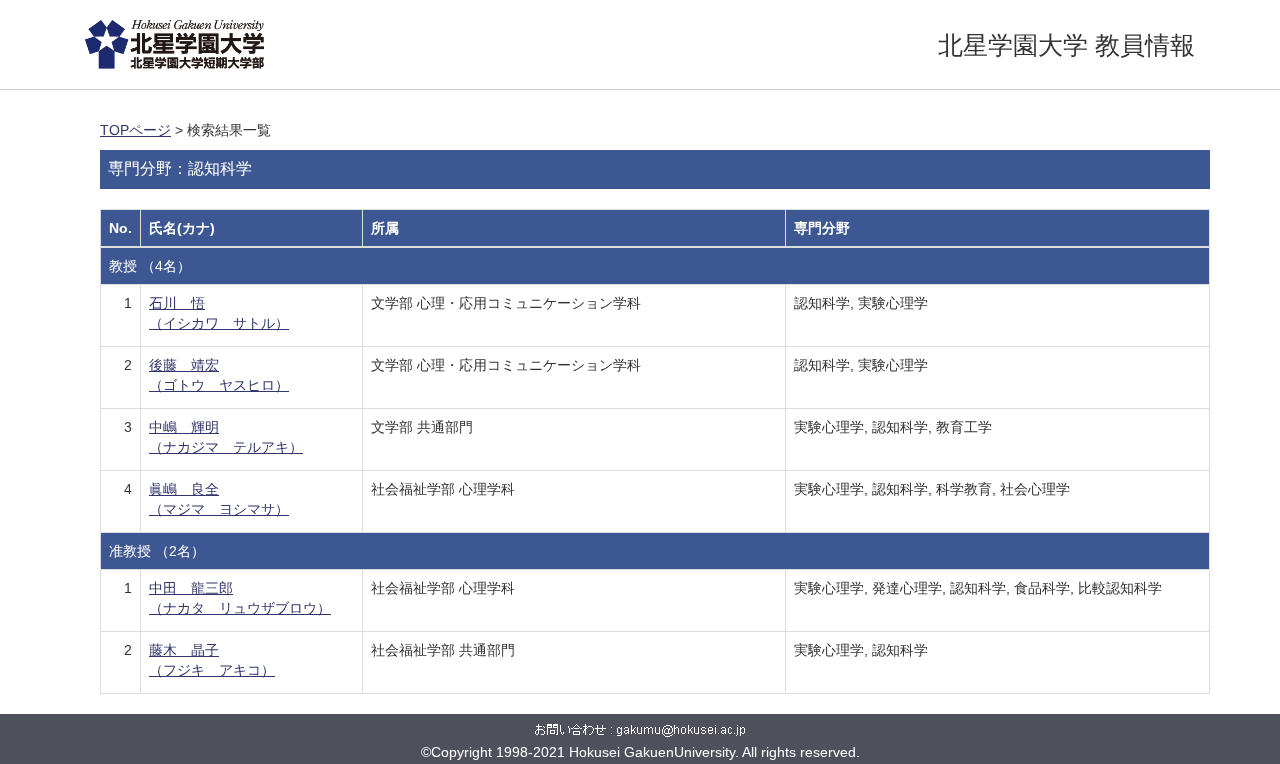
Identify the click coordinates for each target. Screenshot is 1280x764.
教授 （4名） (150, 266)
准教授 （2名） (157, 551)
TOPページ (135, 130)
